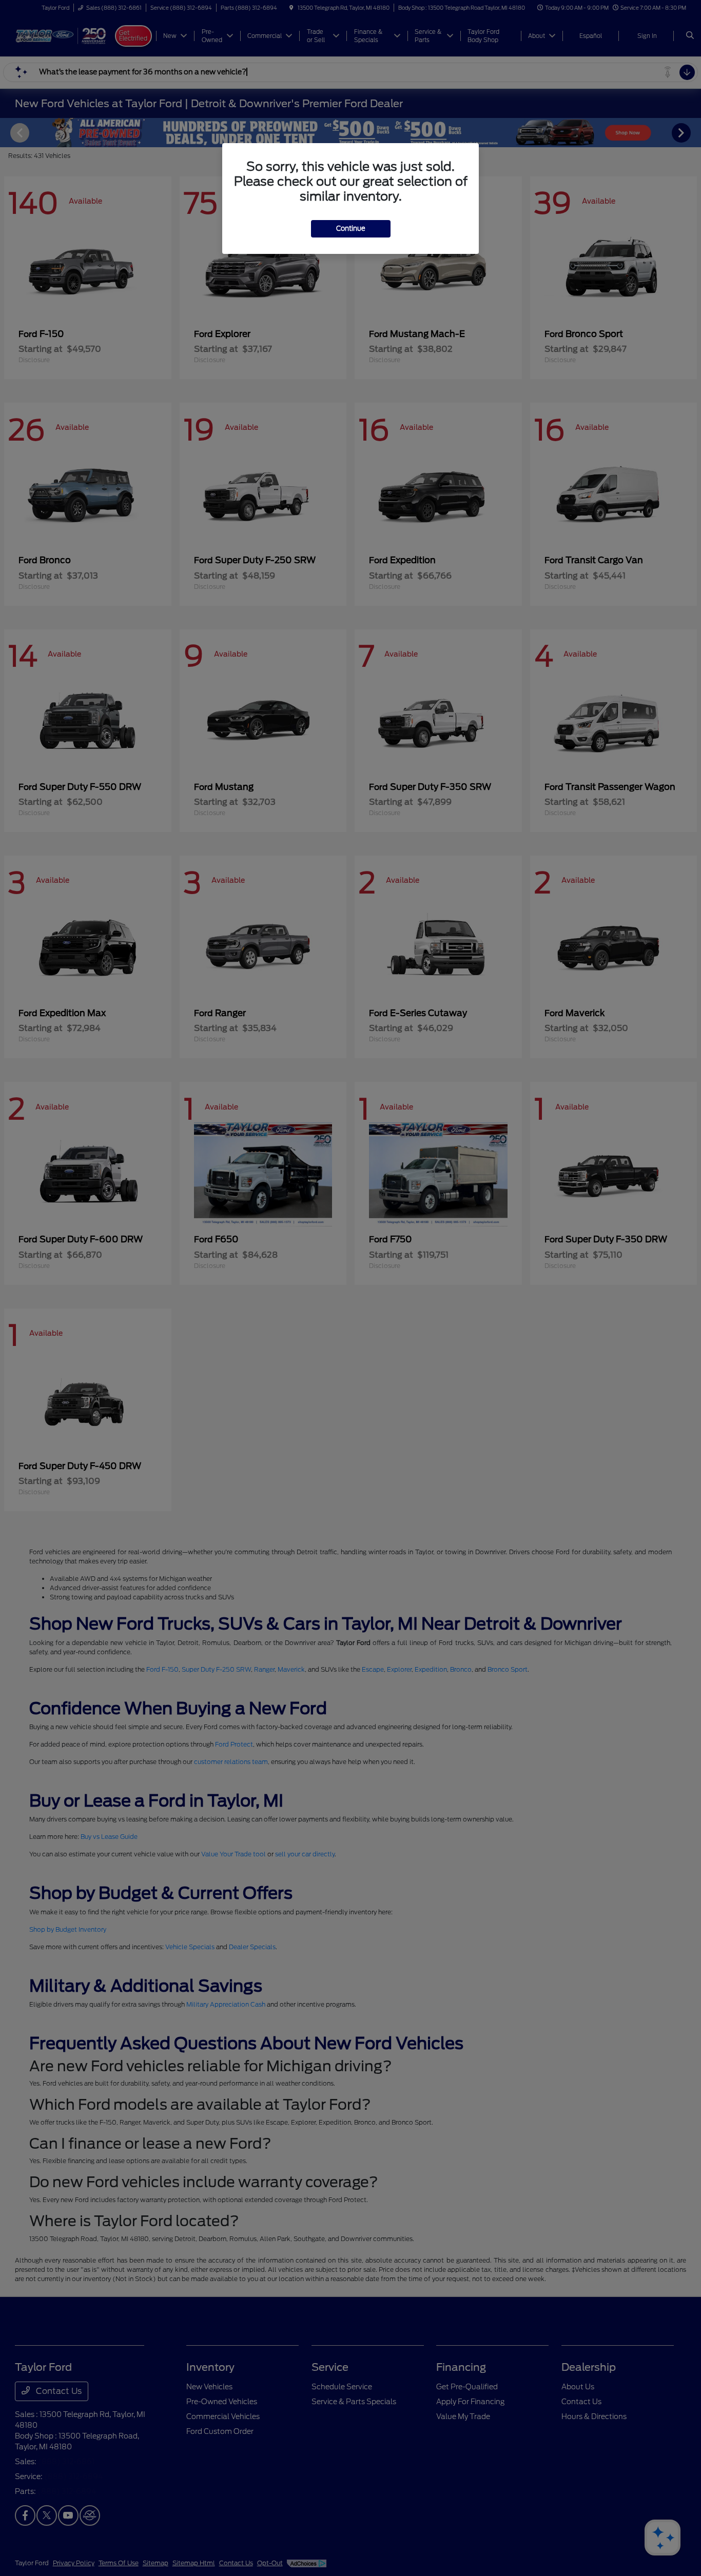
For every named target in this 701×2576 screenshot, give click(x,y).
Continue (351, 229)
